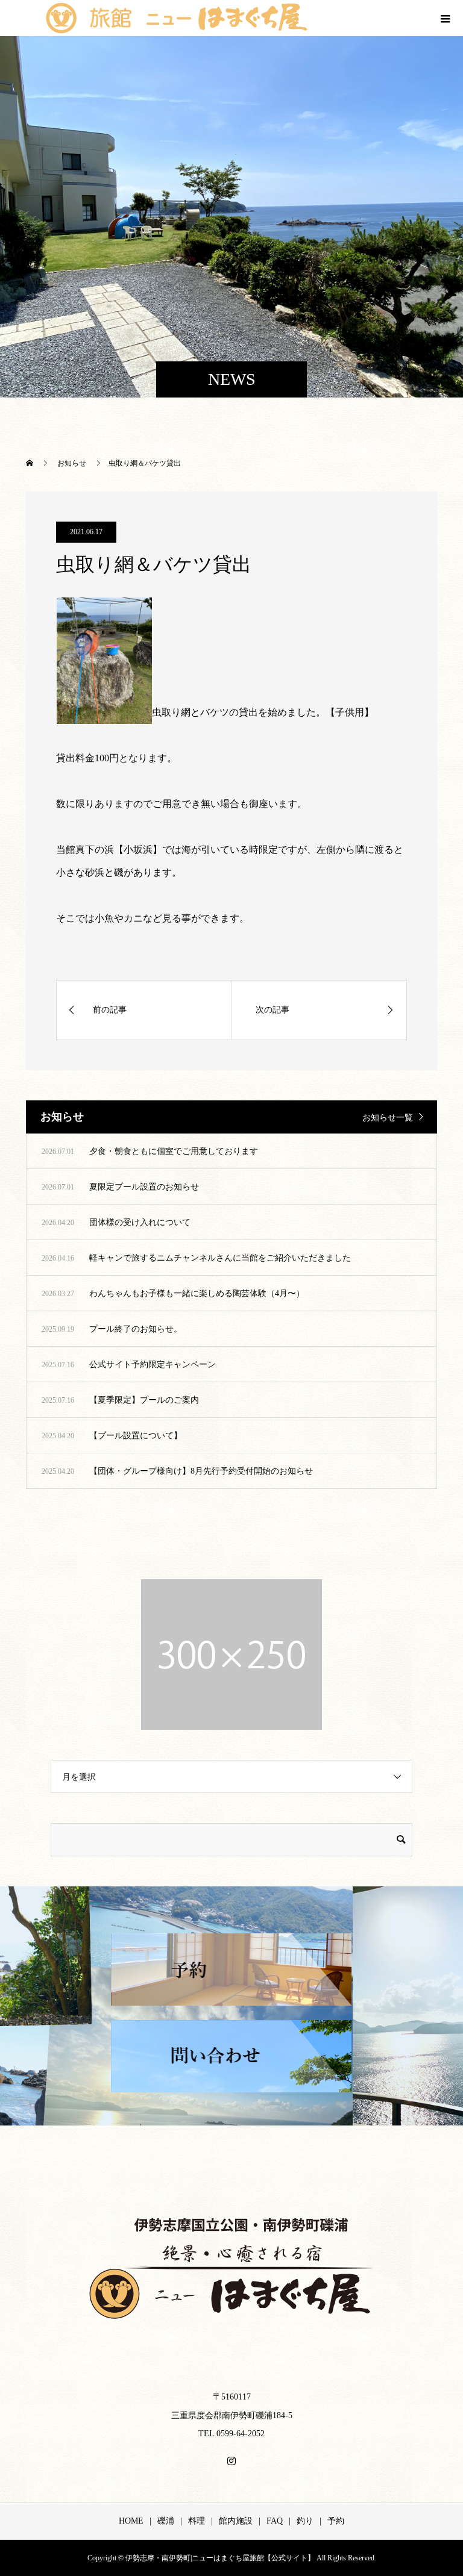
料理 (197, 2521)
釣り (305, 2521)
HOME (131, 2521)
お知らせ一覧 (388, 1118)
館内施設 (236, 2521)
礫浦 (166, 2521)
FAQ (275, 2521)
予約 (336, 2521)
